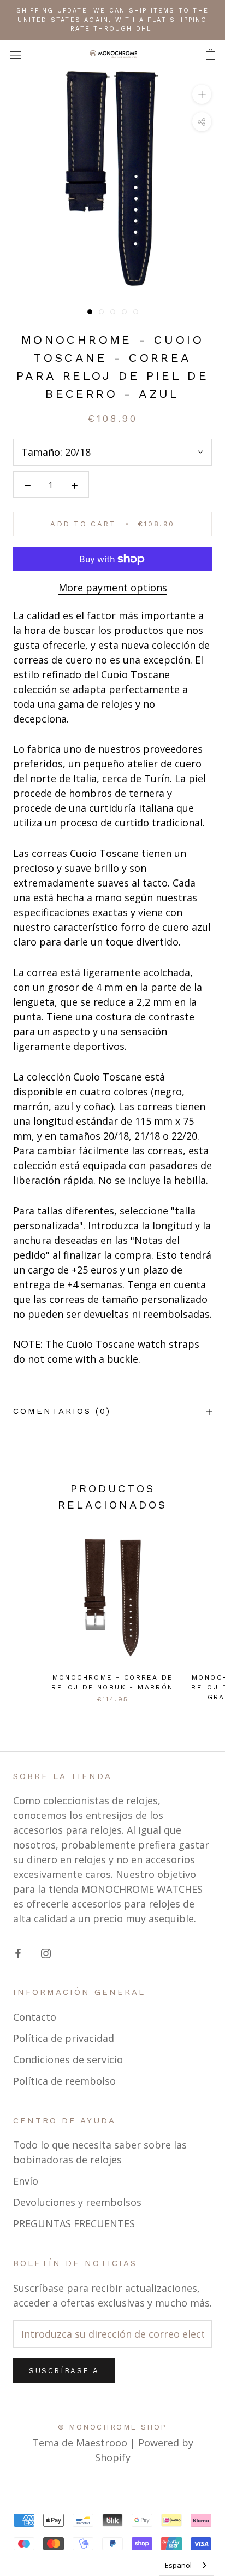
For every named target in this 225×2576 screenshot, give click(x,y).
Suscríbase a (64, 2371)
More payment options (113, 588)
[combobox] (186, 2565)
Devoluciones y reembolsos (77, 2202)
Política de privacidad (64, 2038)
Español (178, 2565)
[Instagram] (46, 1953)
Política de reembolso (64, 2081)
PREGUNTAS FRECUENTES (74, 2223)
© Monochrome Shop (112, 2427)
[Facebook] (18, 1953)
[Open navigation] (15, 54)
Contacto (35, 2017)
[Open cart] (211, 54)
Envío (26, 2181)
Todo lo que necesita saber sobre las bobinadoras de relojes (100, 2152)
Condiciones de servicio (68, 2059)
